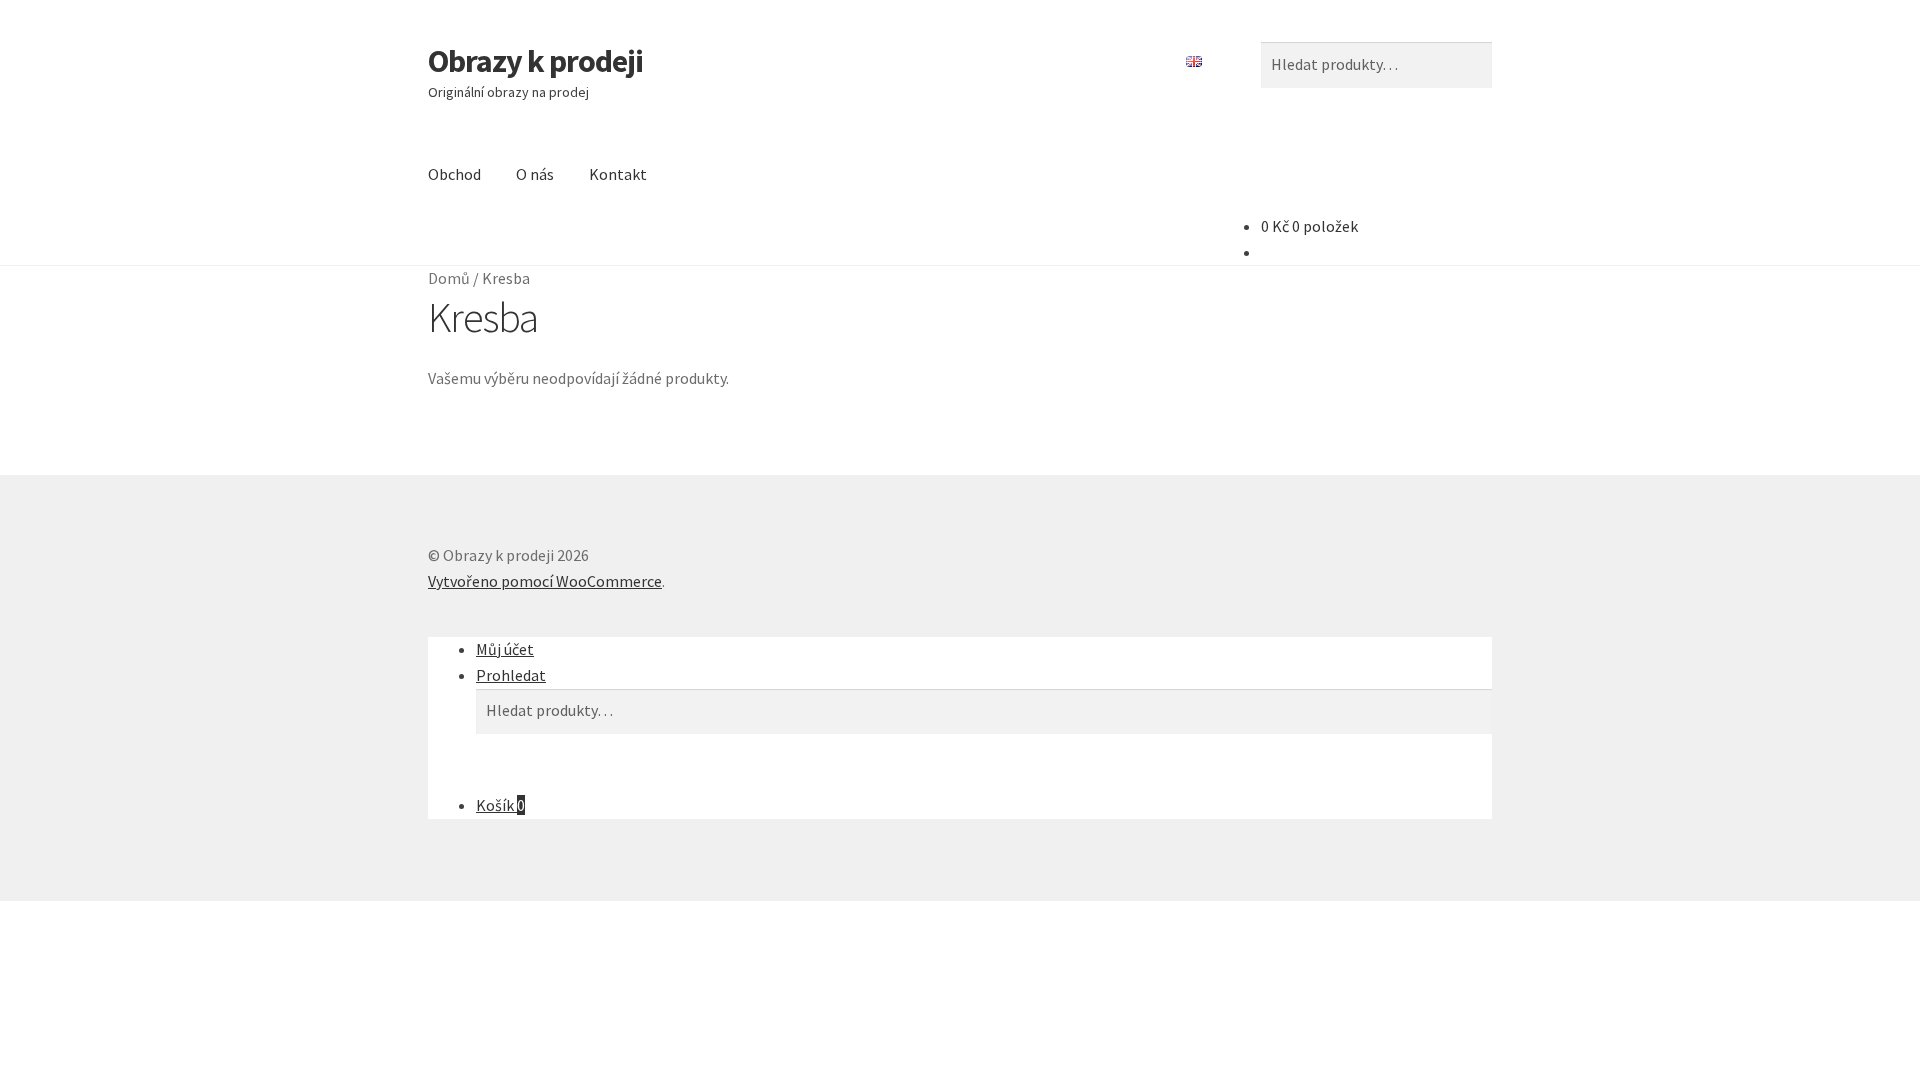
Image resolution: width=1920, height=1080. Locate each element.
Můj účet (505, 649)
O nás (535, 174)
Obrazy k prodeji (535, 61)
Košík (500, 805)
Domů (449, 278)
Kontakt (618, 174)
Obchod (454, 174)
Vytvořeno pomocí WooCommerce (545, 581)
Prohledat (511, 675)
